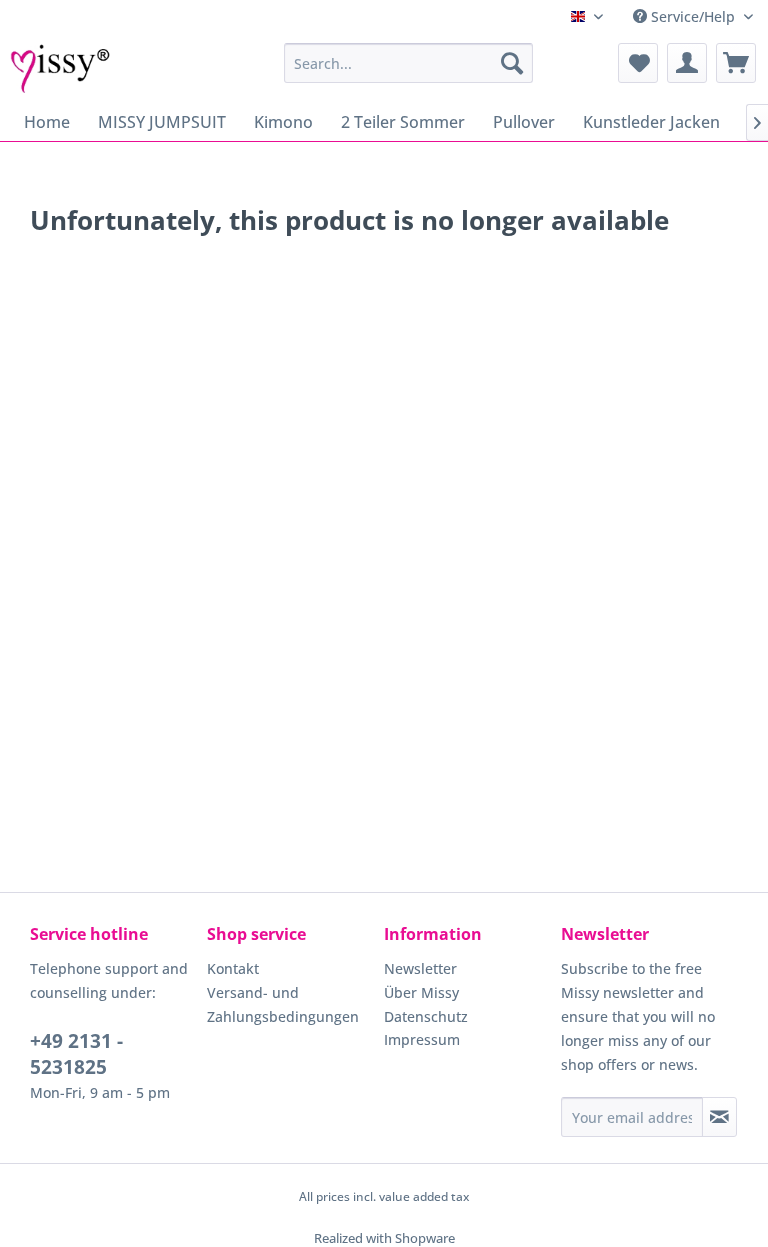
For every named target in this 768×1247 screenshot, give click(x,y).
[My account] (687, 63)
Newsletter (420, 968)
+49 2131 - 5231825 (76, 1054)
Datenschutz (426, 1016)
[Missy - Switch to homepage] (60, 68)
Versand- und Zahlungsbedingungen (283, 1004)
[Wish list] (638, 63)
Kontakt (233, 968)
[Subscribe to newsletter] (719, 1117)
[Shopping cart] (736, 63)
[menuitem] (409, 63)
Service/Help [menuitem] (693, 16)
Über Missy (421, 992)
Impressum (422, 1039)
